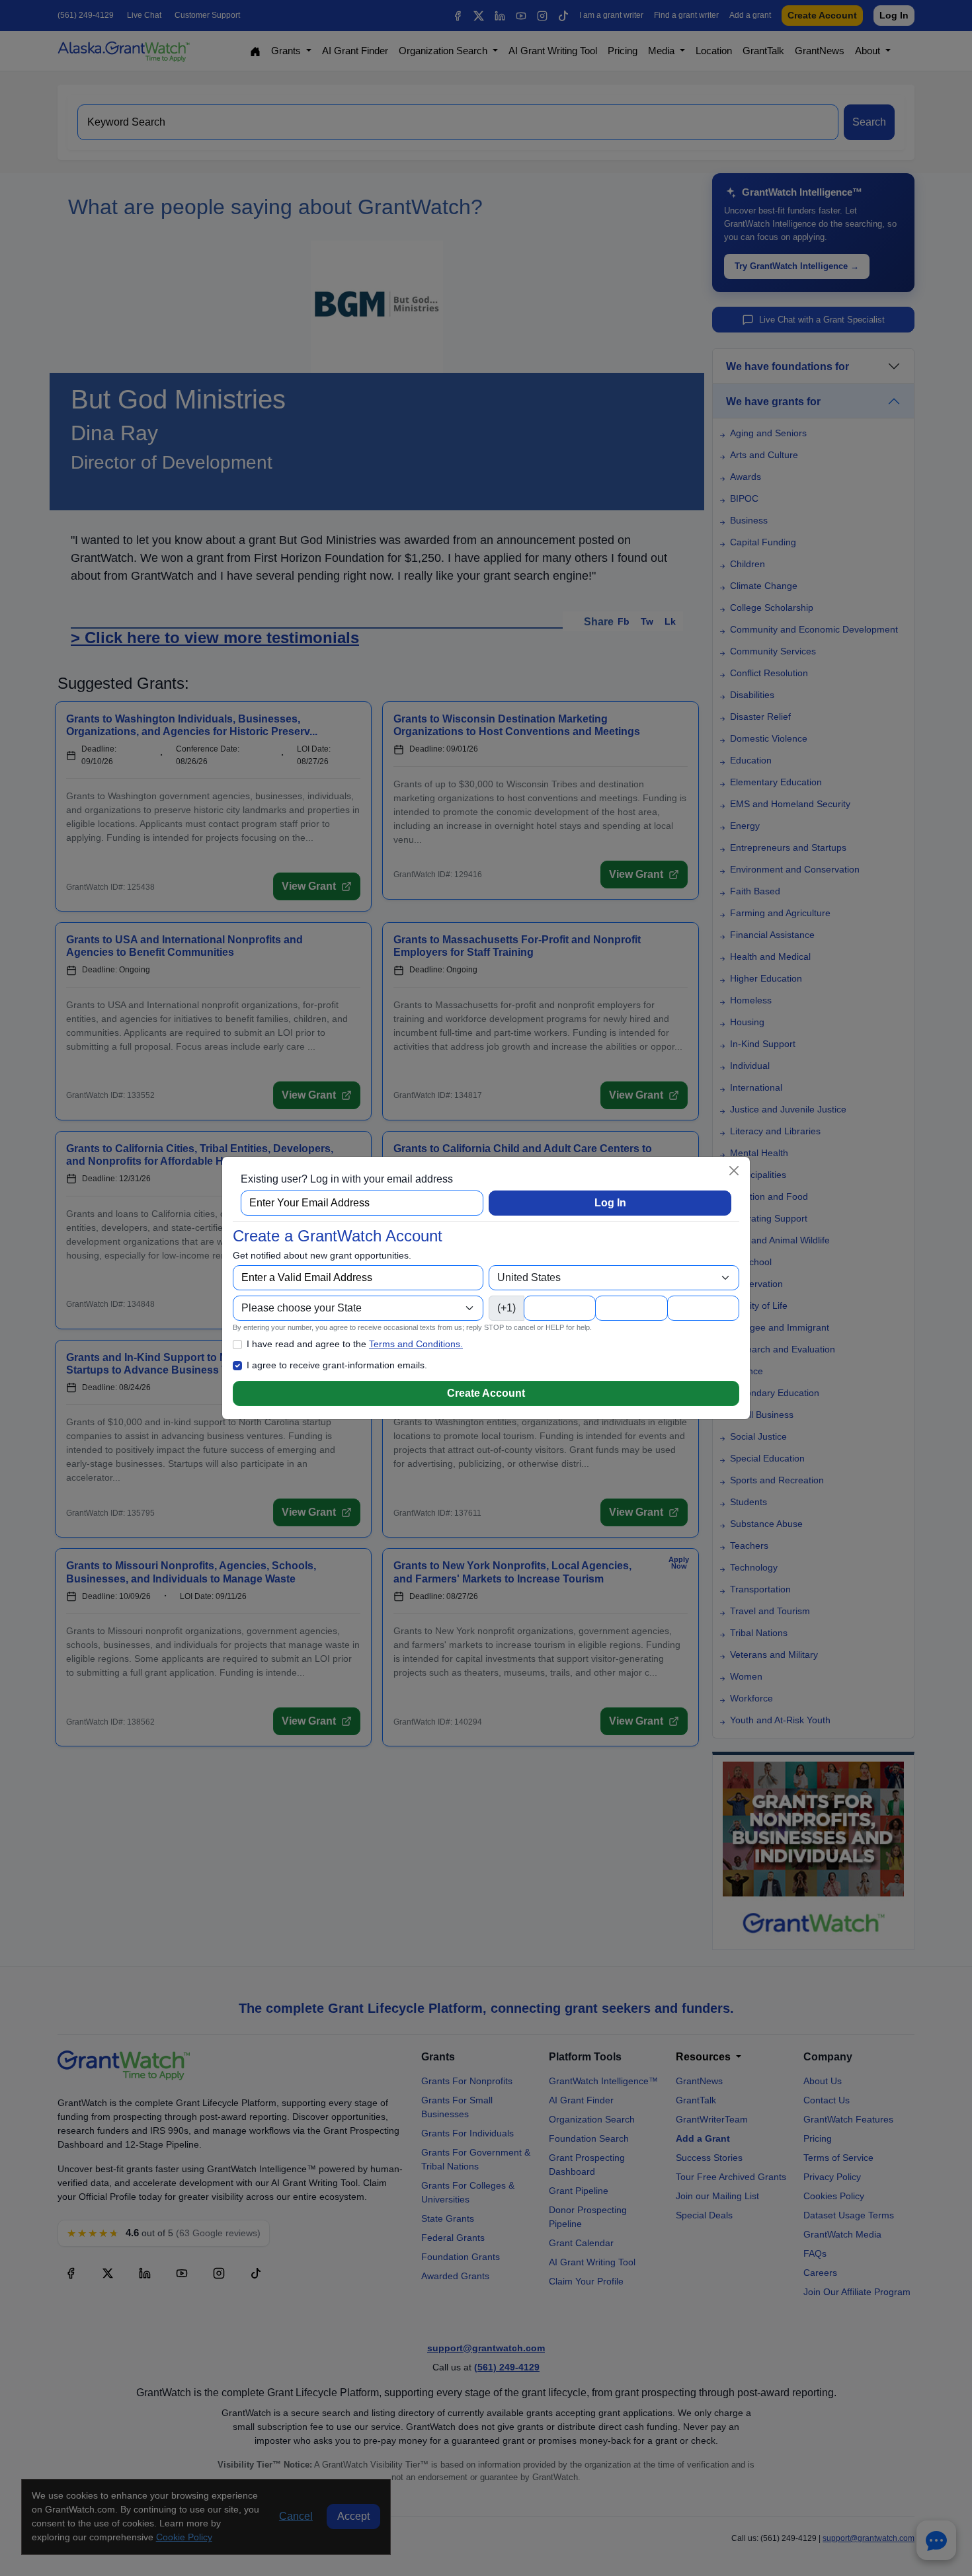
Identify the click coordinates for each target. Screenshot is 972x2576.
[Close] (734, 1171)
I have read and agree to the (355, 1344)
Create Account (486, 1393)
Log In (610, 1203)
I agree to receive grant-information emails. (337, 1365)
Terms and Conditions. (416, 1344)
